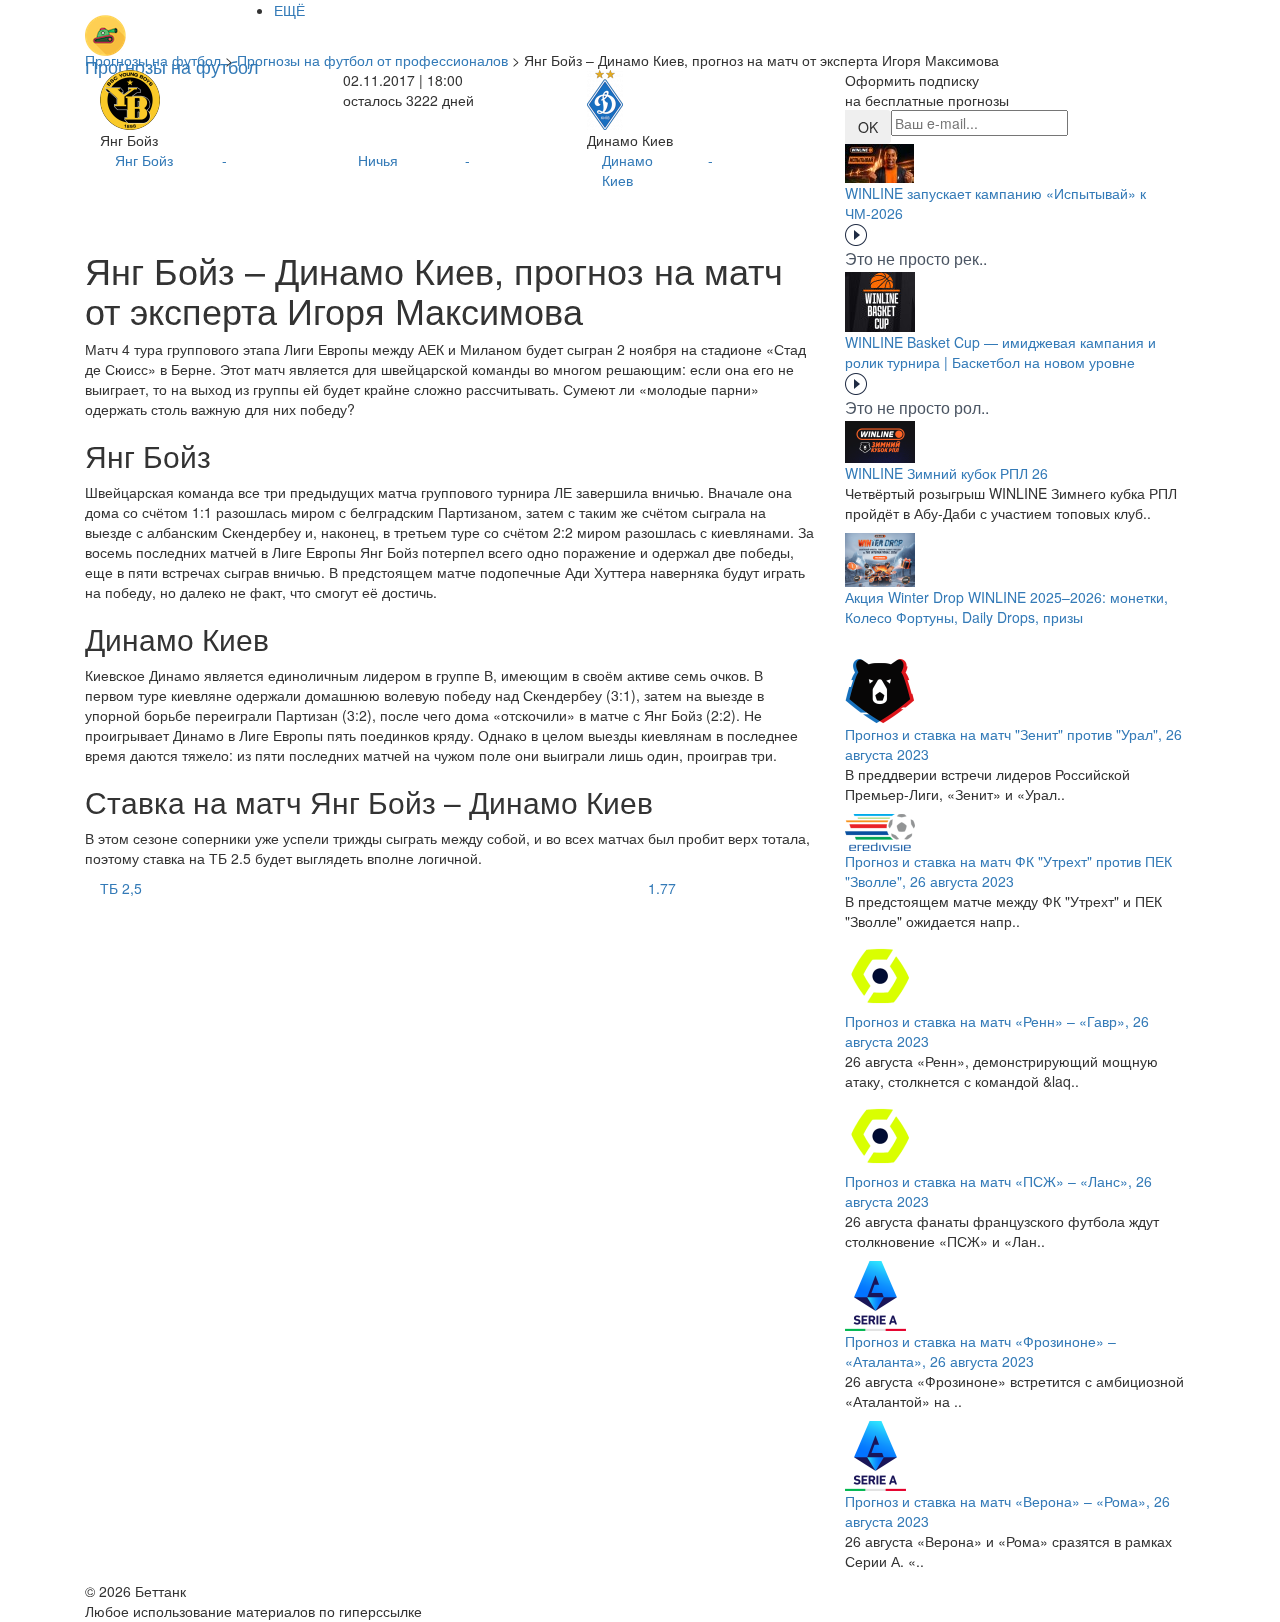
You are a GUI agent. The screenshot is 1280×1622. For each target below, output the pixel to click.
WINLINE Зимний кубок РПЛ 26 (946, 473)
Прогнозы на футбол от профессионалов (372, 60)
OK (868, 127)
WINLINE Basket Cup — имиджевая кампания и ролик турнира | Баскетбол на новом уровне (1000, 352)
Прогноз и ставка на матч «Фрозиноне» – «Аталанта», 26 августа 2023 (980, 1351)
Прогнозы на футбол (153, 60)
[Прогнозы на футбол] (172, 25)
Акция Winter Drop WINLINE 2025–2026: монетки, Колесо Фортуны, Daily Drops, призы (1006, 607)
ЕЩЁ (289, 10)
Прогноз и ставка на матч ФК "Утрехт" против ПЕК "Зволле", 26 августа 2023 (1008, 871)
